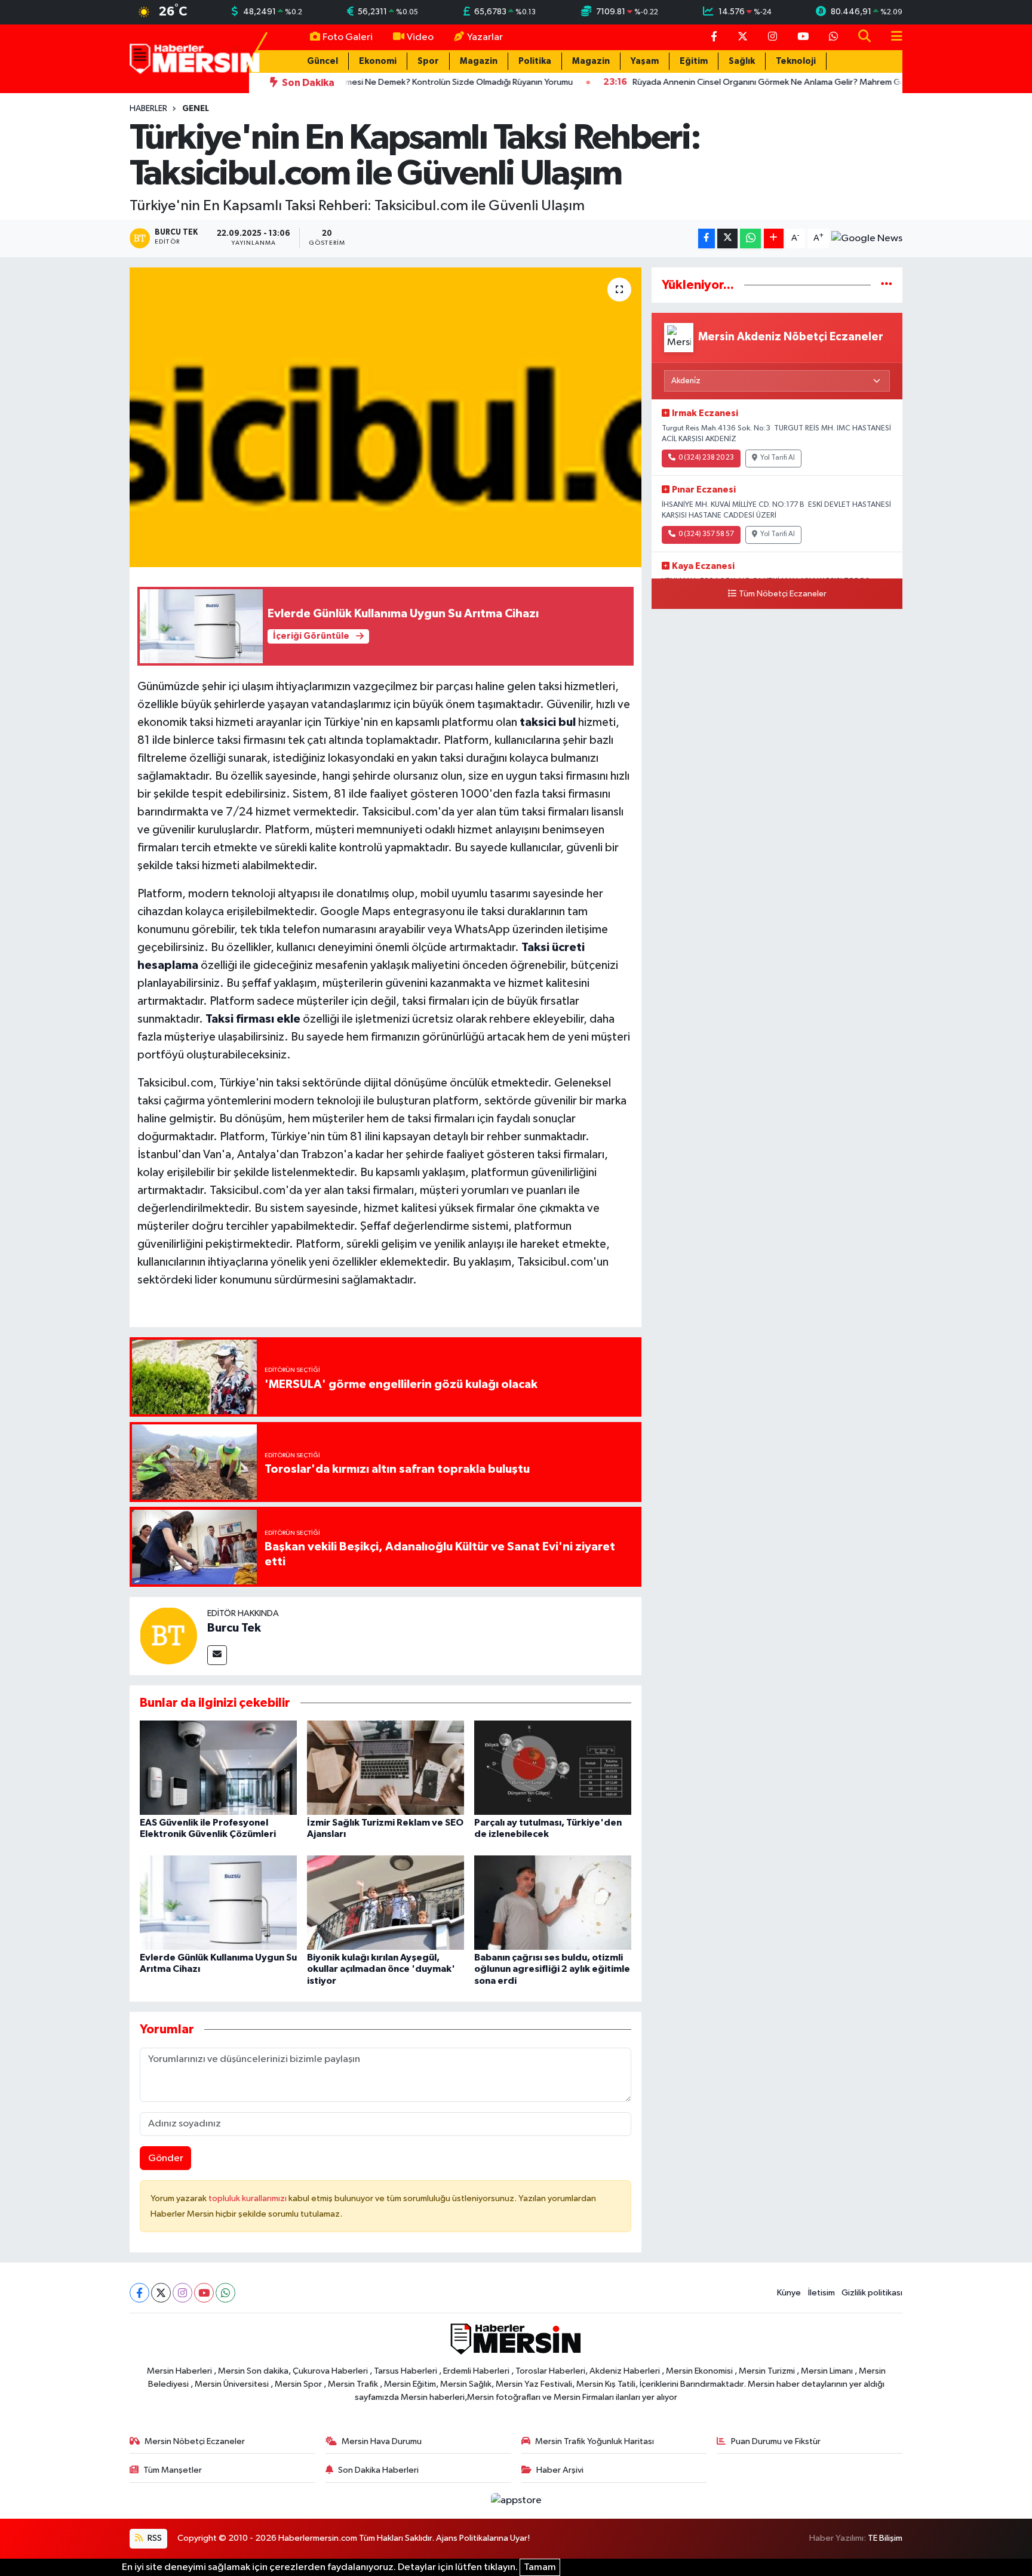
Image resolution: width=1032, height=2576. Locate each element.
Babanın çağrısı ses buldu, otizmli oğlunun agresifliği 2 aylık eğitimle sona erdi (552, 1969)
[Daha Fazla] (774, 238)
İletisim (821, 2293)
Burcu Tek (234, 1628)
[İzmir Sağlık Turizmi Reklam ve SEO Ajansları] (386, 1767)
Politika (535, 61)
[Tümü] (887, 285)
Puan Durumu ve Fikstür (776, 2441)
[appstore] (516, 2500)
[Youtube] (204, 2293)
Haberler (148, 109)
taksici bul (548, 722)
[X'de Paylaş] (727, 238)
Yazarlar (485, 37)
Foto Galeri (348, 37)
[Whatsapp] (225, 2293)
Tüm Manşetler (173, 2470)
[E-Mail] (217, 1655)
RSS (154, 2538)
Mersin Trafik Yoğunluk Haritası (595, 2441)
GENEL (196, 109)
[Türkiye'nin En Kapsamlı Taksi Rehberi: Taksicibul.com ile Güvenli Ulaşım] (386, 417)
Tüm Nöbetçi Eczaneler (783, 594)
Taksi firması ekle (253, 1019)
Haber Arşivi (560, 2470)
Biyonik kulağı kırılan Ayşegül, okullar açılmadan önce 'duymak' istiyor (381, 1969)
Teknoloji (796, 61)
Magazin (479, 61)
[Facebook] (139, 2293)
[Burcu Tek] (168, 1635)
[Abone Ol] (867, 239)
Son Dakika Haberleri (378, 2470)
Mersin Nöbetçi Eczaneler (195, 2441)
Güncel (322, 61)
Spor (428, 61)
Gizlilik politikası (872, 2293)
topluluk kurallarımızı (248, 2198)
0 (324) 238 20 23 (706, 458)
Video (420, 37)
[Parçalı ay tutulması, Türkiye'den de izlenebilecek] (553, 1767)
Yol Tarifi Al (778, 458)
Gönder (166, 2158)
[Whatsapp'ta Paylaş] (750, 238)
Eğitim (694, 61)
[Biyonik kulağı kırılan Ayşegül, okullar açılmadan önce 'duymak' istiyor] (386, 1902)
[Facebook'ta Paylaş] (707, 238)
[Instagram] (182, 2293)
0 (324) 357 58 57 (706, 534)
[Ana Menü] (892, 37)
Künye (789, 2293)
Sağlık (742, 61)
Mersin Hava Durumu (382, 2441)
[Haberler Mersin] (195, 58)
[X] (161, 2293)
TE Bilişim (885, 2538)
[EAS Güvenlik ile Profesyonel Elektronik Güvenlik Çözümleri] (218, 1767)
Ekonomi (378, 61)
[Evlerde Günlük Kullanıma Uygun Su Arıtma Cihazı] (218, 1902)
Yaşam (645, 61)
